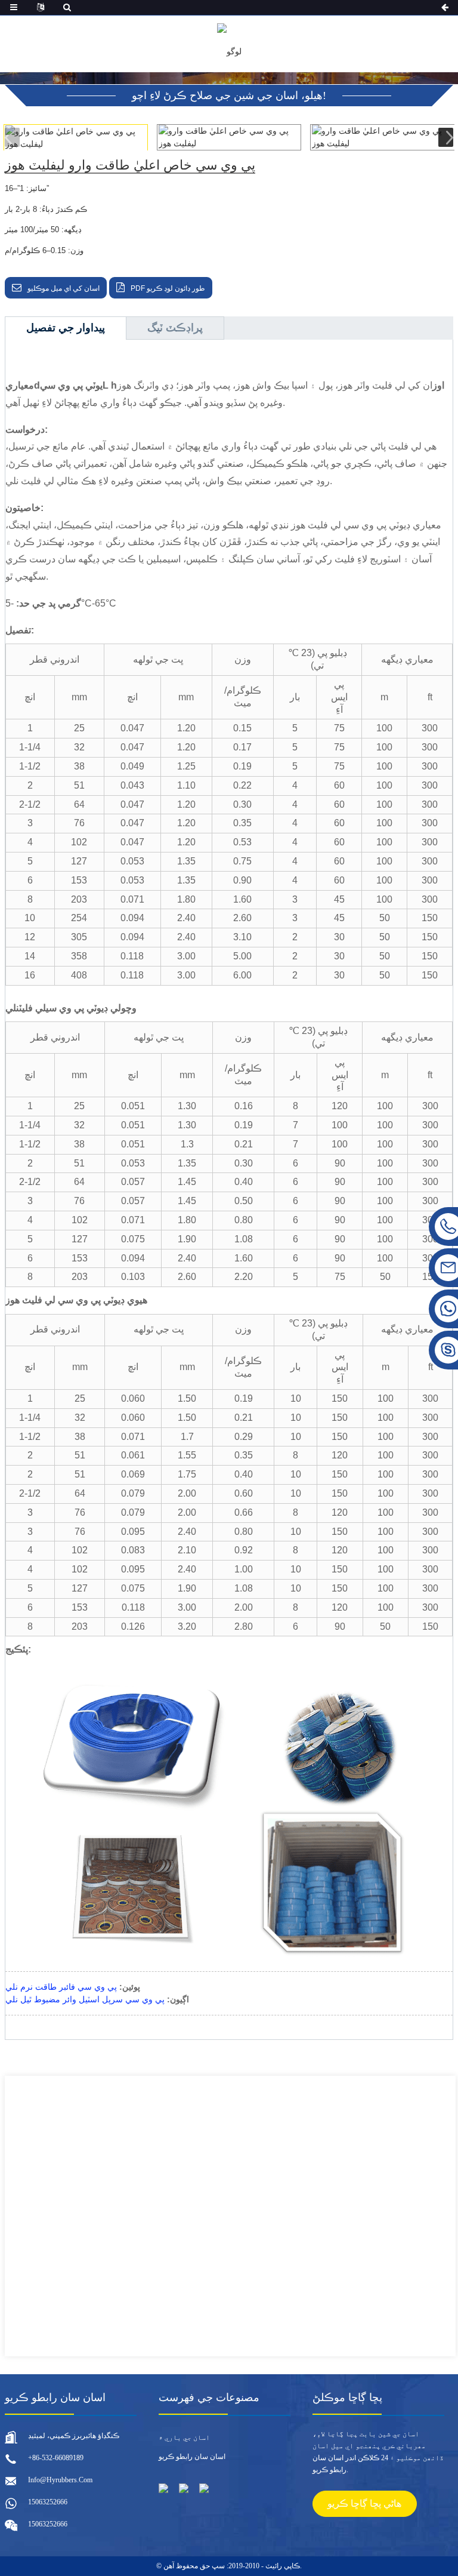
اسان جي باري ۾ (184, 2437)
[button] (446, 137)
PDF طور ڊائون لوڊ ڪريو (168, 288)
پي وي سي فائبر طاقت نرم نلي (61, 1987)
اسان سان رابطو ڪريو (192, 2457)
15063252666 (48, 2502)
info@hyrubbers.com (60, 2480)
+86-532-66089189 (56, 2458)
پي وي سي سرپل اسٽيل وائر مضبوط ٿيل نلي (85, 1999)
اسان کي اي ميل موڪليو (64, 288)
